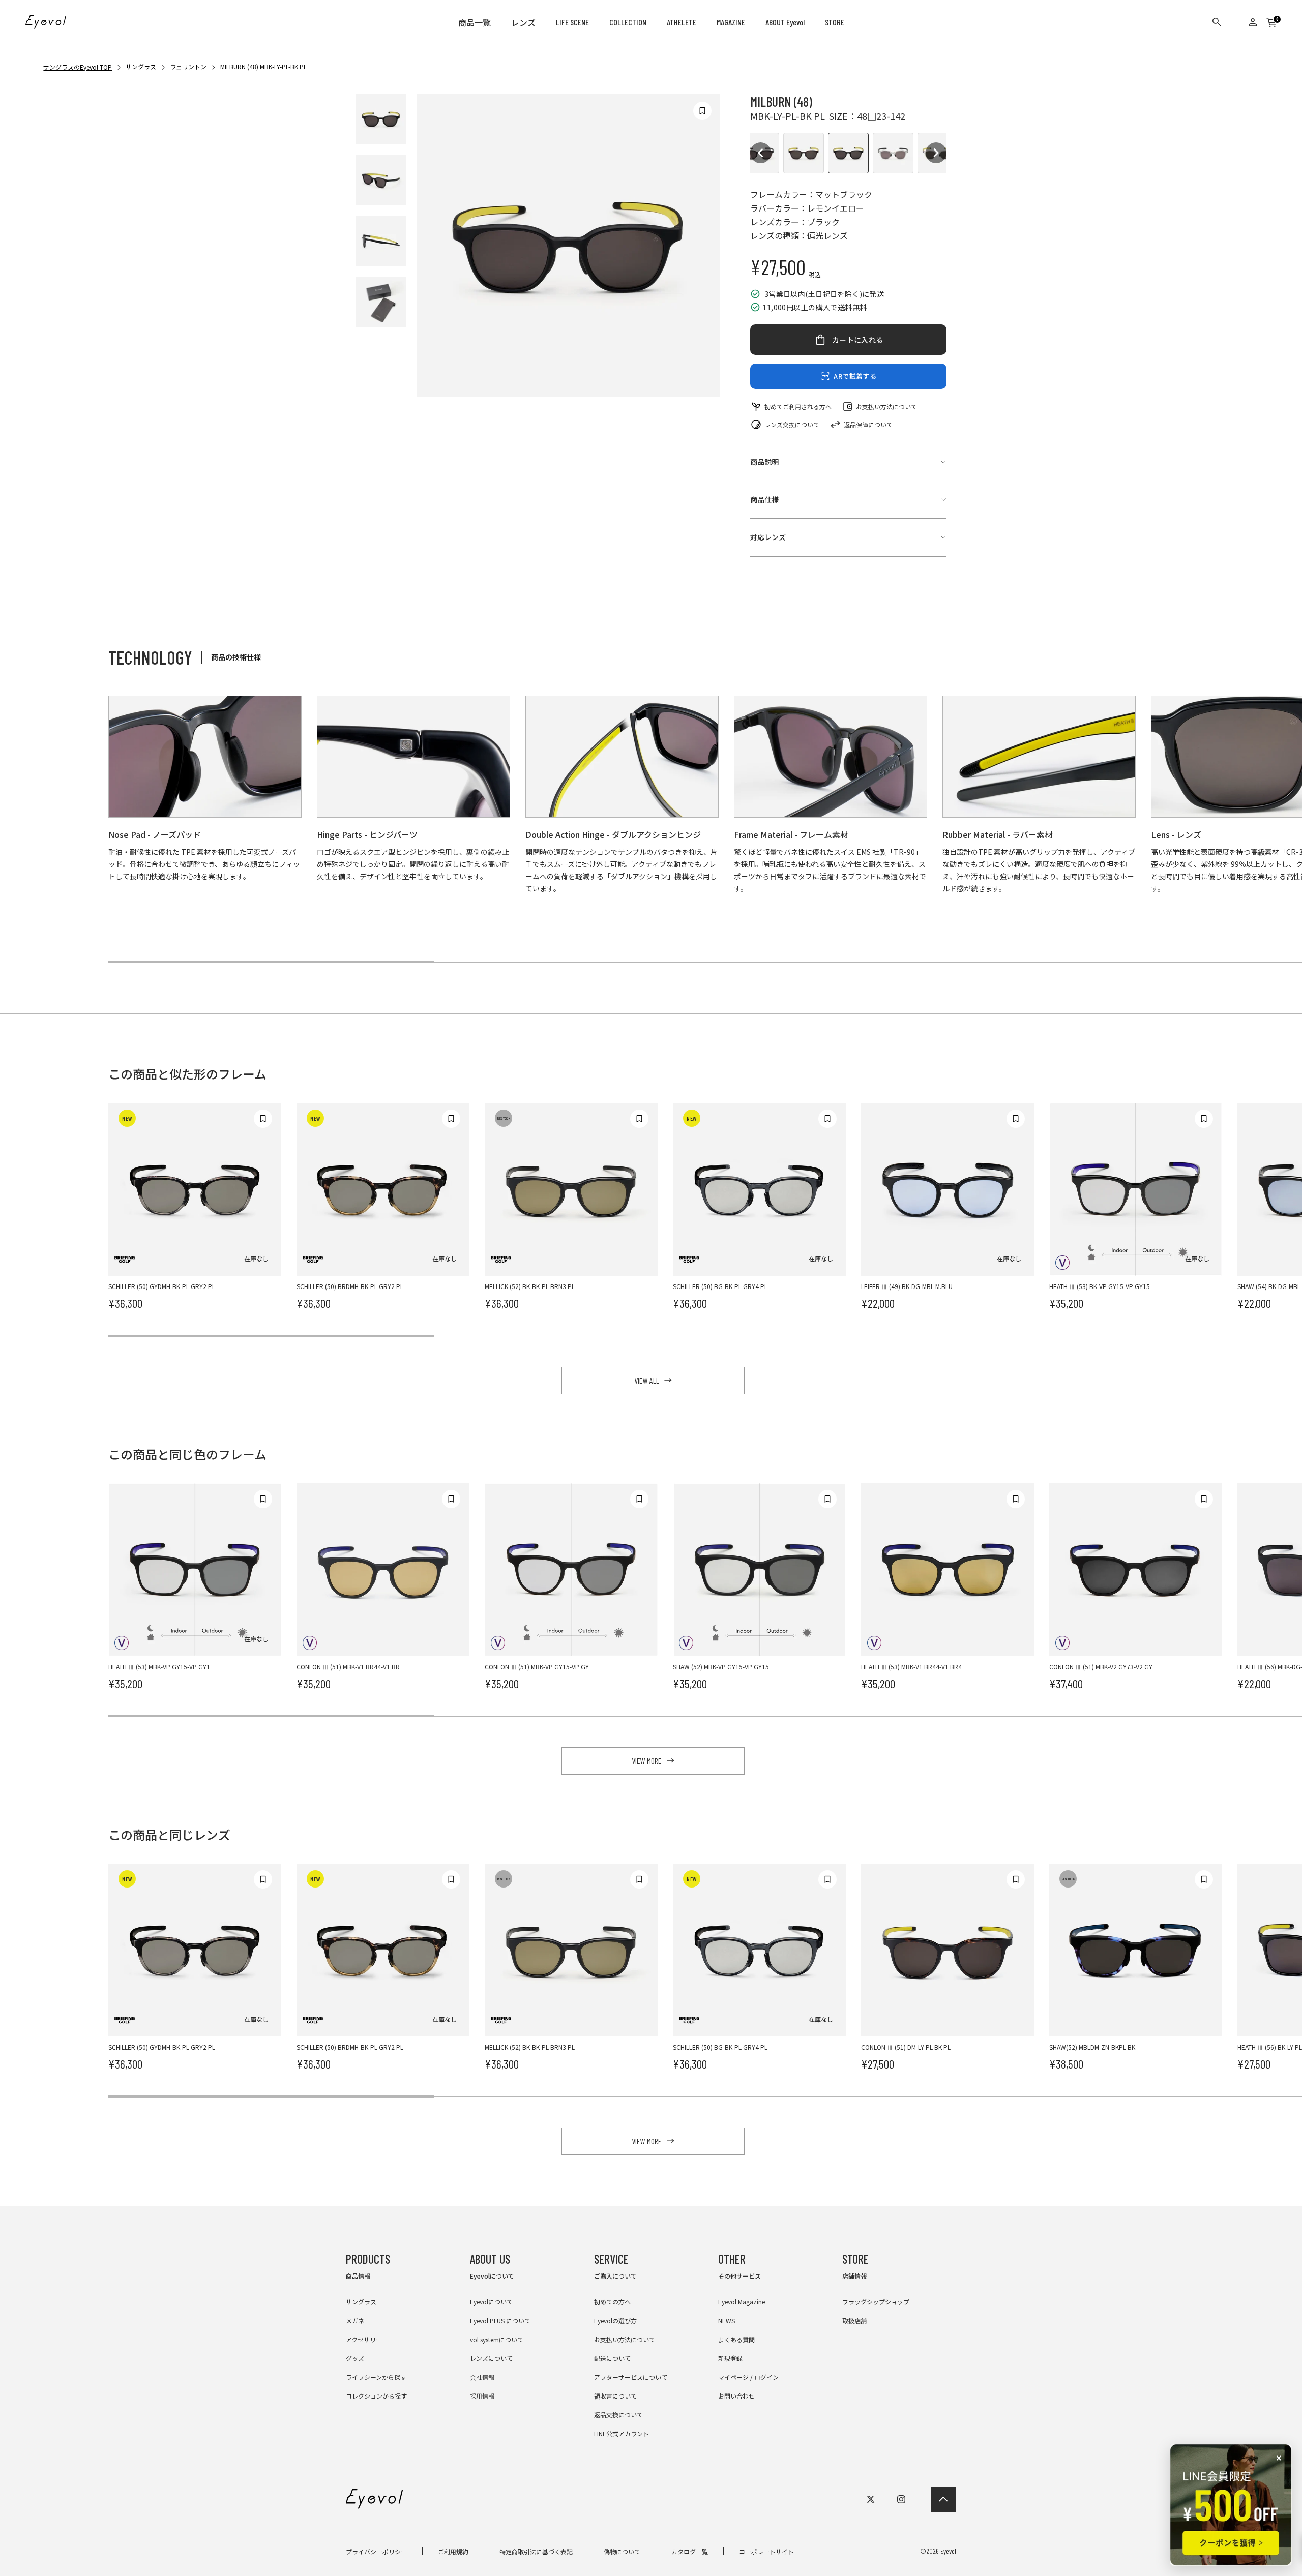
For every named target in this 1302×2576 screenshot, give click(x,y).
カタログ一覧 (690, 2551)
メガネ (355, 2320)
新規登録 (730, 2358)
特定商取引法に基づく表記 (536, 2551)
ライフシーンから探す (376, 2377)
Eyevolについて (491, 2302)
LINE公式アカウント (622, 2433)
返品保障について (868, 424)
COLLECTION (628, 22)
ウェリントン (188, 66)
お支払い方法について (886, 407)
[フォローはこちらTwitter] (871, 2499)
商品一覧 (475, 23)
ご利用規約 (453, 2551)
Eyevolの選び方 (615, 2320)
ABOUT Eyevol (785, 22)
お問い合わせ (736, 2396)
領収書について (615, 2396)
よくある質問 (736, 2339)
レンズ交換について (792, 424)
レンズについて (491, 2358)
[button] (761, 153)
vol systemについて (497, 2339)
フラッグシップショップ (876, 2302)
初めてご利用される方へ (798, 407)
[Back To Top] (943, 2499)
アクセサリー (364, 2339)
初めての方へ (612, 2302)
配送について (612, 2358)
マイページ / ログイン (748, 2377)
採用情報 (482, 2396)
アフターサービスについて (631, 2377)
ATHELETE (682, 22)
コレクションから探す (376, 2396)
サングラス (141, 66)
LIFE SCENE (572, 22)
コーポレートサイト (766, 2551)
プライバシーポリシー (376, 2551)
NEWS (727, 2320)
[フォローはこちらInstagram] (901, 2499)
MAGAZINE (731, 22)
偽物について (622, 2551)
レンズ (523, 23)
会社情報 (482, 2377)
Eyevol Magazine (742, 2302)
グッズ (355, 2358)
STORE (835, 22)
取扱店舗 (854, 2320)
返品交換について (618, 2415)
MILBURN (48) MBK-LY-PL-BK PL (263, 66)
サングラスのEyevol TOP (78, 67)
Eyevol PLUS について (500, 2320)
